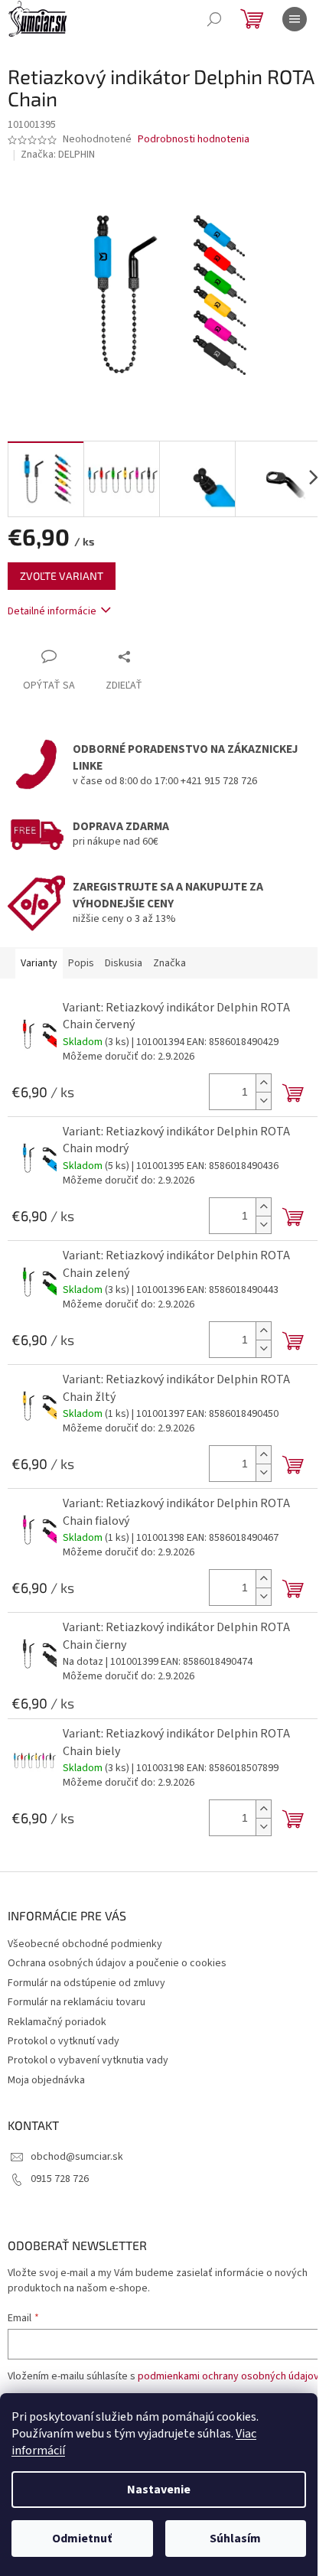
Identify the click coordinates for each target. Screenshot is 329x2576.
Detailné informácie (52, 611)
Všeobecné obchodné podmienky (85, 1944)
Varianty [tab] (39, 963)
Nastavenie (159, 2490)
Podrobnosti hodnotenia (194, 140)
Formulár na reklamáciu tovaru (77, 2002)
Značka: (58, 155)
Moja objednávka (46, 2080)
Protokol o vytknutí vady (64, 2041)
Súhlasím (235, 2539)
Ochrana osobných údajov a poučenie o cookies (117, 1963)
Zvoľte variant (62, 576)
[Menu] (295, 19)
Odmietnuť (82, 2539)
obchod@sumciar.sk (77, 2157)
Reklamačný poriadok (57, 2022)
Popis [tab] (81, 963)
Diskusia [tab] (124, 963)
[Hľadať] (214, 19)
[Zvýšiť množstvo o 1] (263, 1083)
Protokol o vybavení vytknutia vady (88, 2060)
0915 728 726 (60, 2179)
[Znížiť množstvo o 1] (263, 1101)
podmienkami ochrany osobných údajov (228, 2376)
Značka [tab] (169, 963)
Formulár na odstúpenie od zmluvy (86, 1983)
